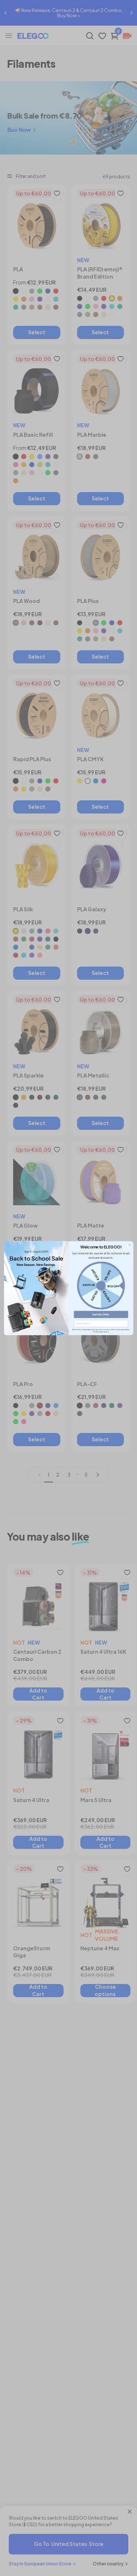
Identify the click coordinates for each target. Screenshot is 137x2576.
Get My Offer (101, 1314)
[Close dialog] (129, 1244)
